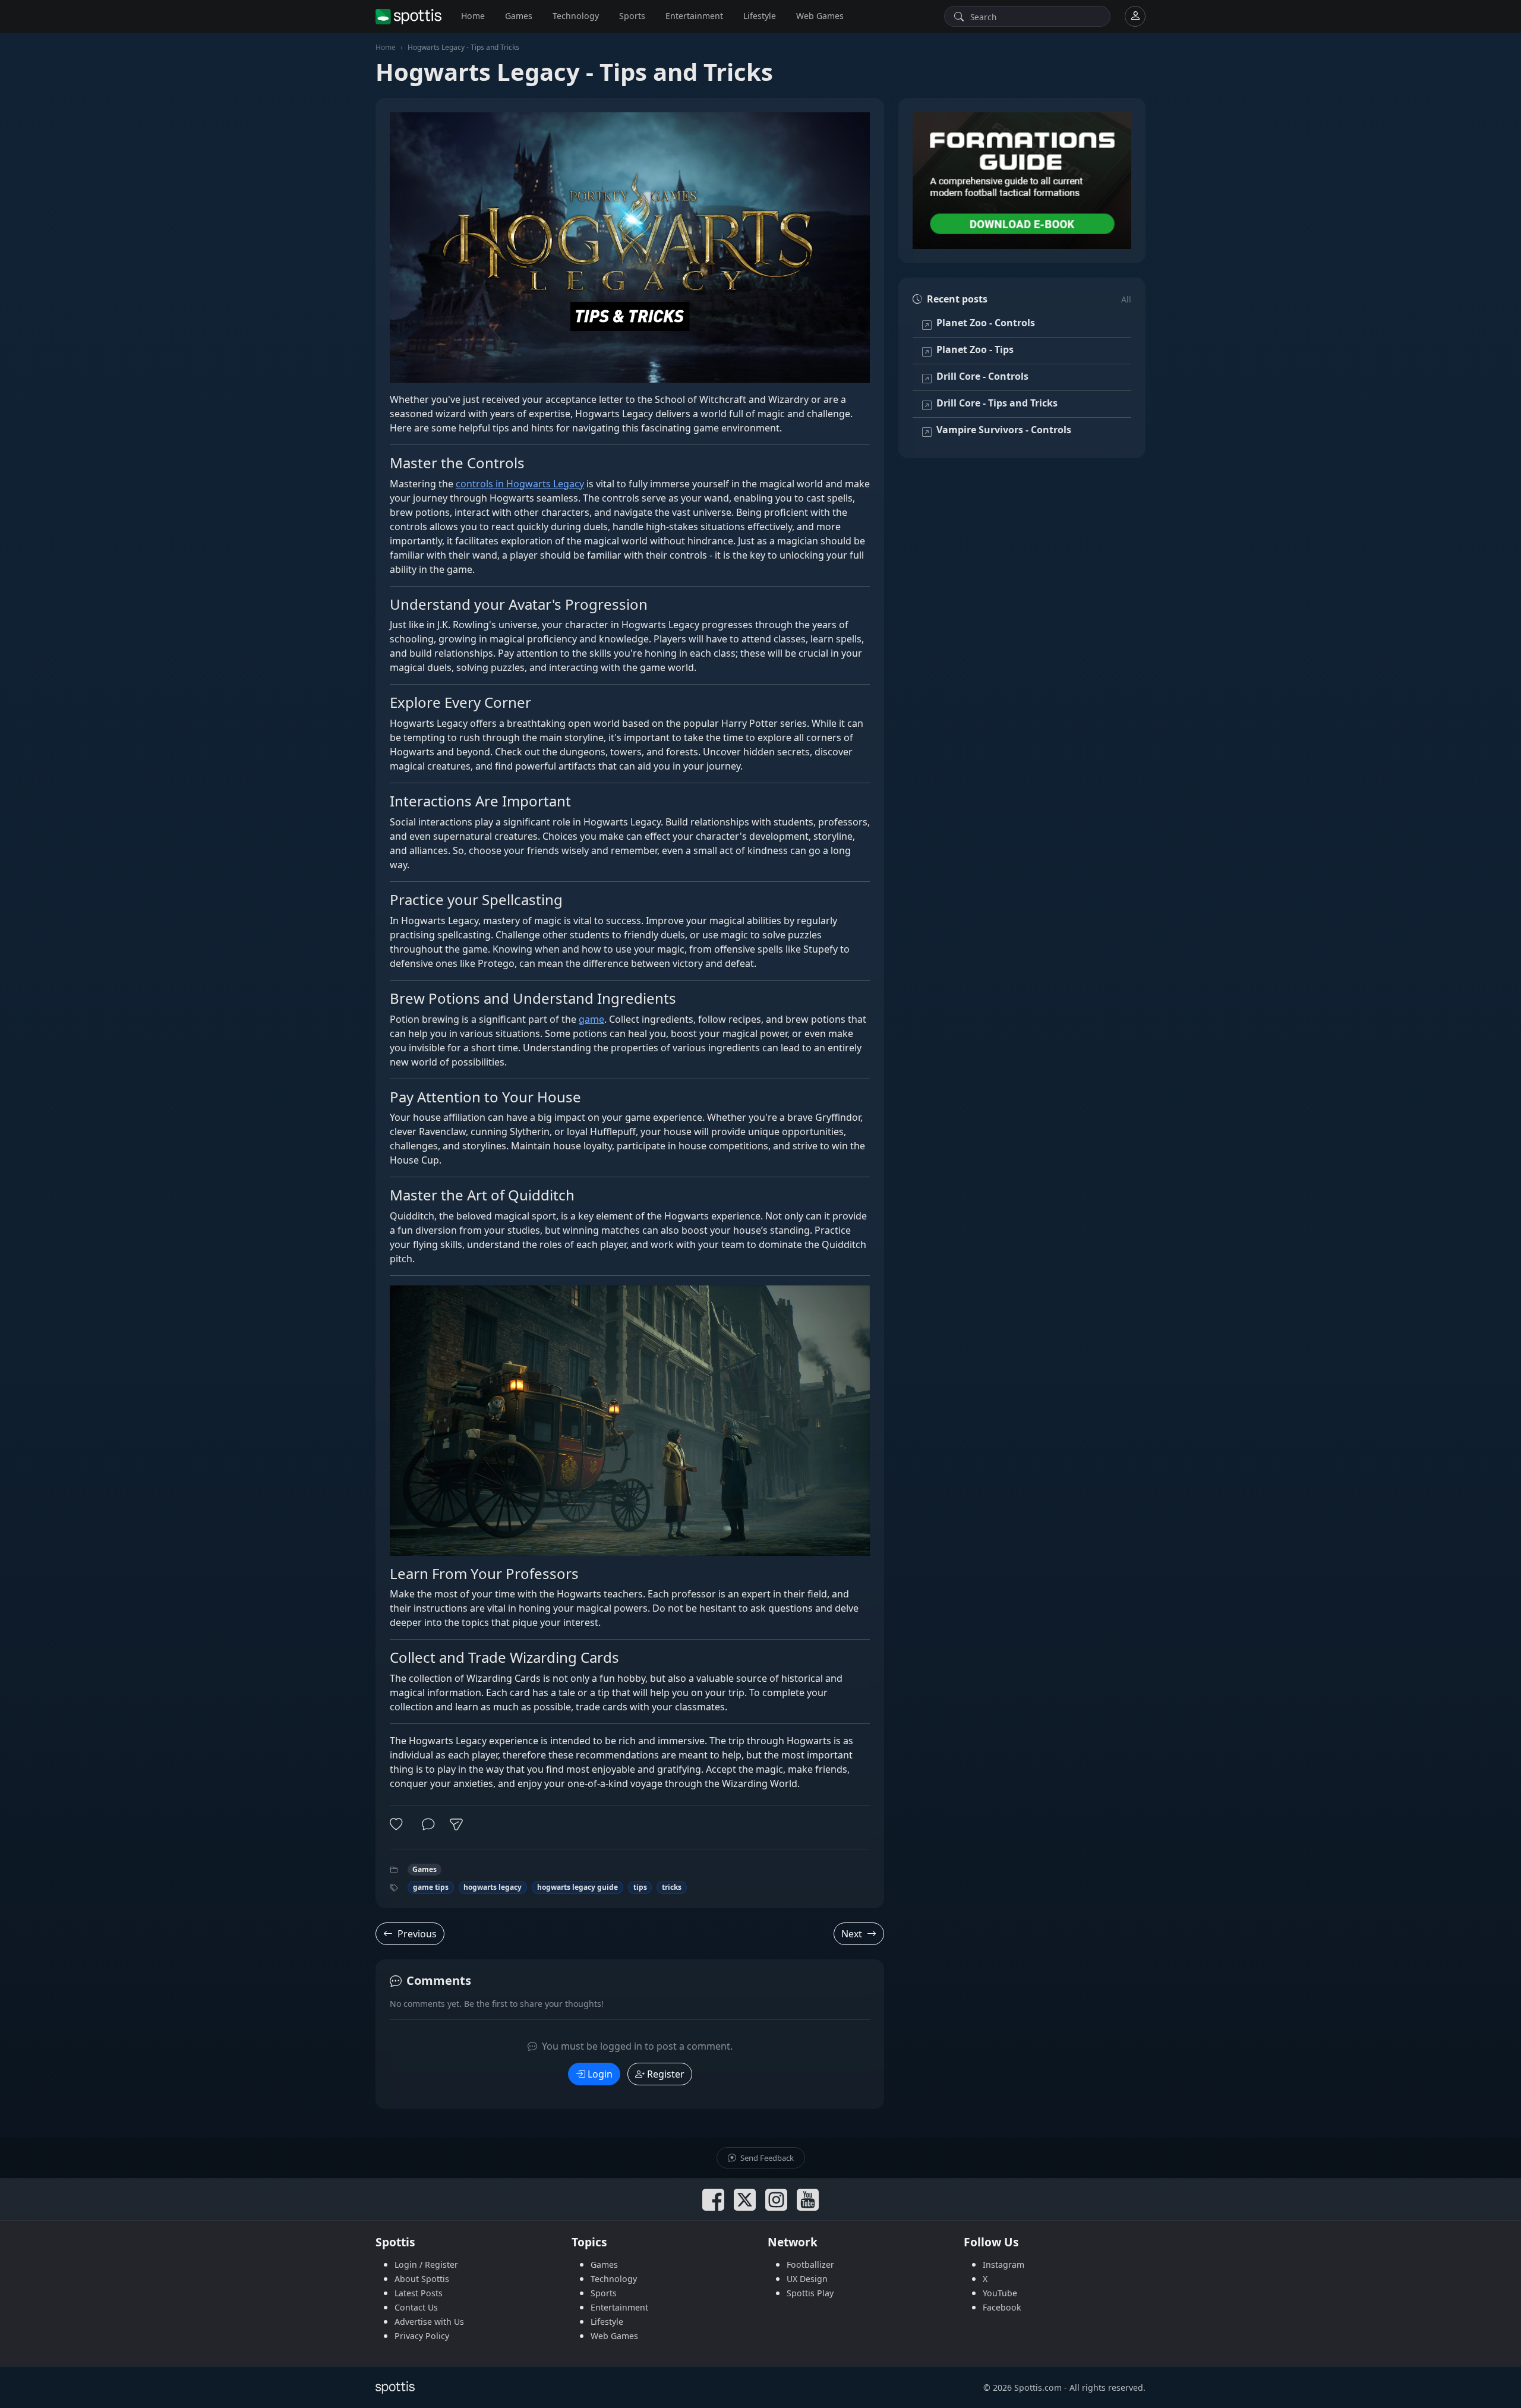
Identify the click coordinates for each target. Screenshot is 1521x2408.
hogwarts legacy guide (578, 1887)
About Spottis (422, 2279)
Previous (417, 1934)
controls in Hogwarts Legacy (520, 484)
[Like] (399, 1824)
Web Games (820, 16)
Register (666, 2074)
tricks (672, 1887)
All (1126, 299)
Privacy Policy (422, 2336)
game (591, 1019)
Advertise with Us (429, 2322)
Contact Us (416, 2307)
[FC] (1022, 181)
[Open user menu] (1135, 16)
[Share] (456, 1824)
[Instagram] (776, 2200)
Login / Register (426, 2264)
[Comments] (428, 1824)
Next (852, 1934)
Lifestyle (760, 16)
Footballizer (810, 2264)
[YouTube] (808, 2200)
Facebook (1002, 2307)
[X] (745, 2200)
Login (600, 2074)
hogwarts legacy (493, 1887)
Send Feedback (766, 2158)
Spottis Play (810, 2293)
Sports (632, 16)
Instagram (1004, 2264)
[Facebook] (713, 2200)
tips (640, 1887)
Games (519, 16)
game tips (431, 1887)
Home (473, 16)
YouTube (1000, 2293)
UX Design (807, 2279)
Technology (576, 16)
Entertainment (694, 16)
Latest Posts (419, 2293)
